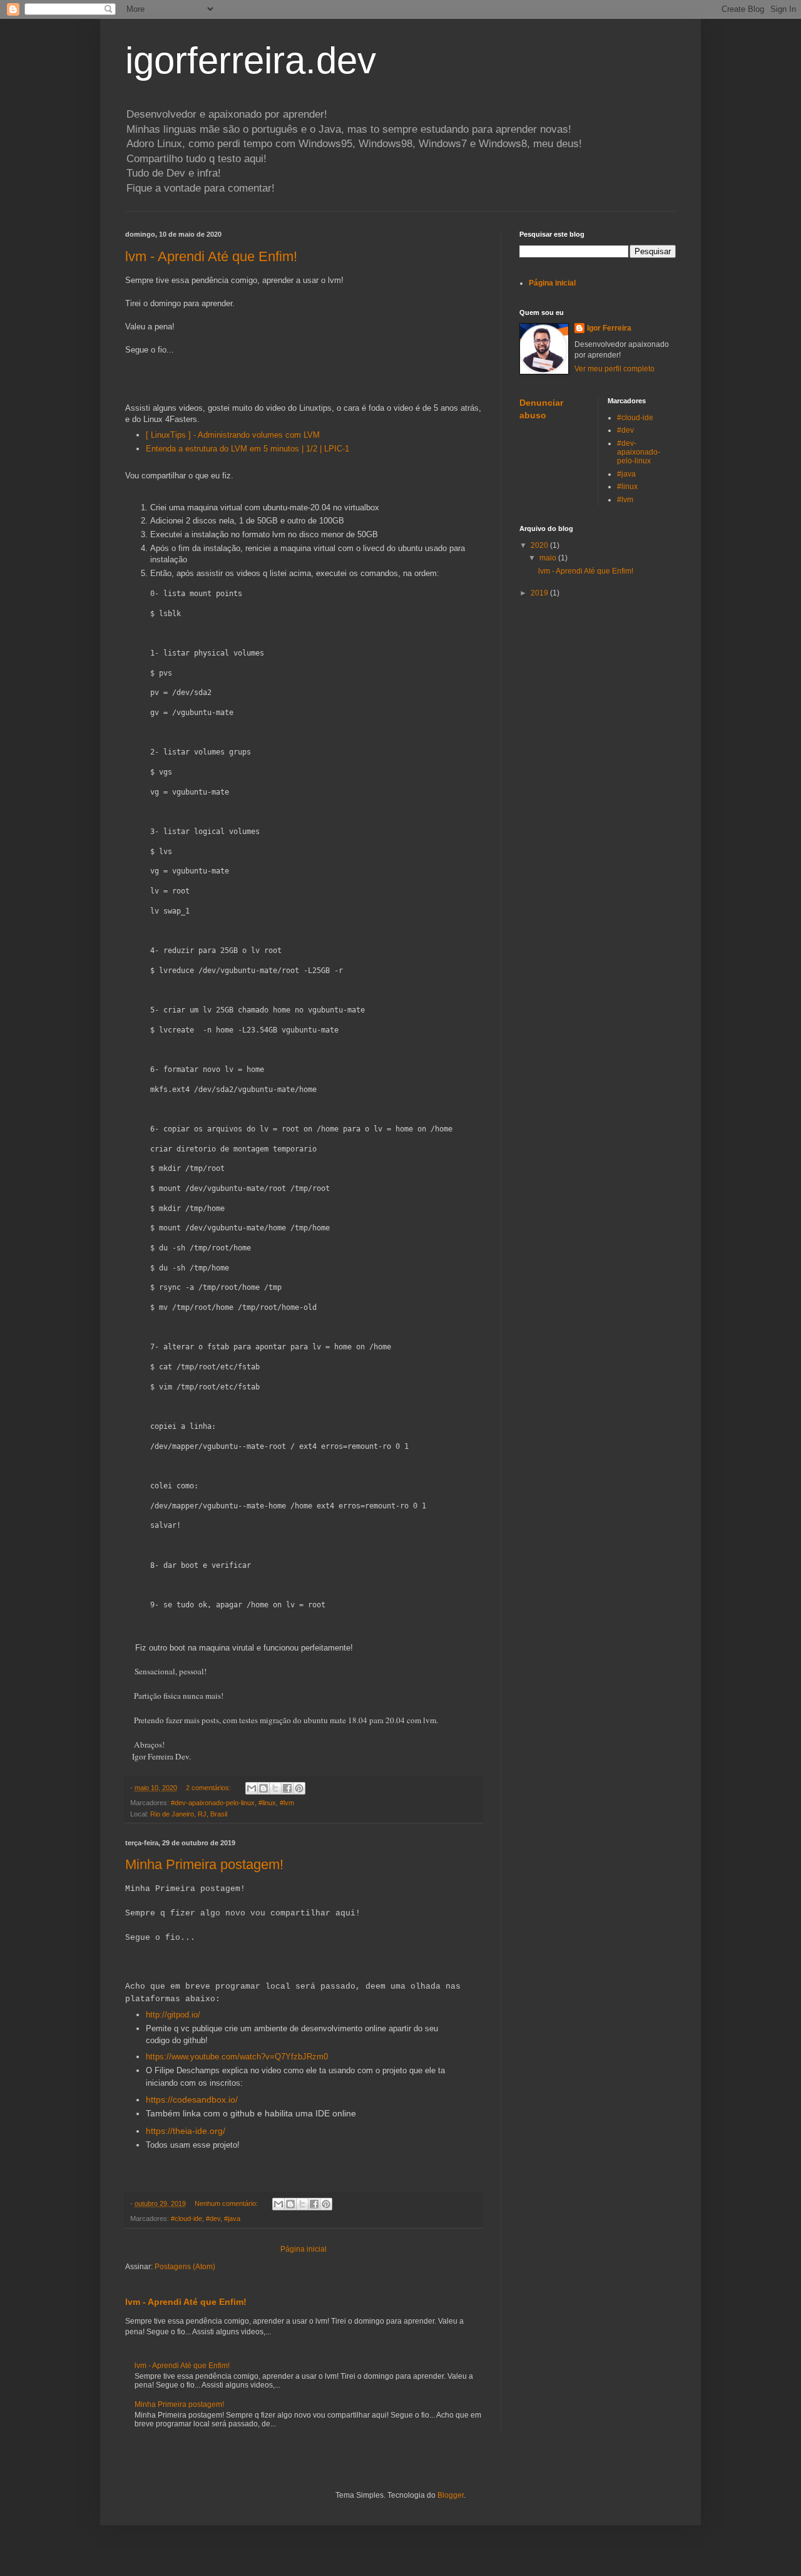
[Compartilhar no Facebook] (287, 1788)
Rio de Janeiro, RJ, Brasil (189, 1814)
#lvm (287, 1803)
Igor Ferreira (609, 328)
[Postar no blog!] (263, 1788)
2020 (540, 545)
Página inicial (304, 2249)
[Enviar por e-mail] (252, 1788)
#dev (213, 2218)
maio (549, 558)
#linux (267, 1803)
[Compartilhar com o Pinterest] (299, 1788)
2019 (540, 593)
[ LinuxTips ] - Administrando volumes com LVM (233, 435)
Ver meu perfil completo (615, 369)
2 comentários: (209, 1788)
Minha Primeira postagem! (204, 1864)
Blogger (451, 2495)
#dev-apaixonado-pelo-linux (213, 1803)
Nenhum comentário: (227, 2203)
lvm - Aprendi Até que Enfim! (211, 256)
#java (232, 2218)
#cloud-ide (186, 2218)
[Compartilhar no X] (275, 1788)
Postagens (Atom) (185, 2267)
